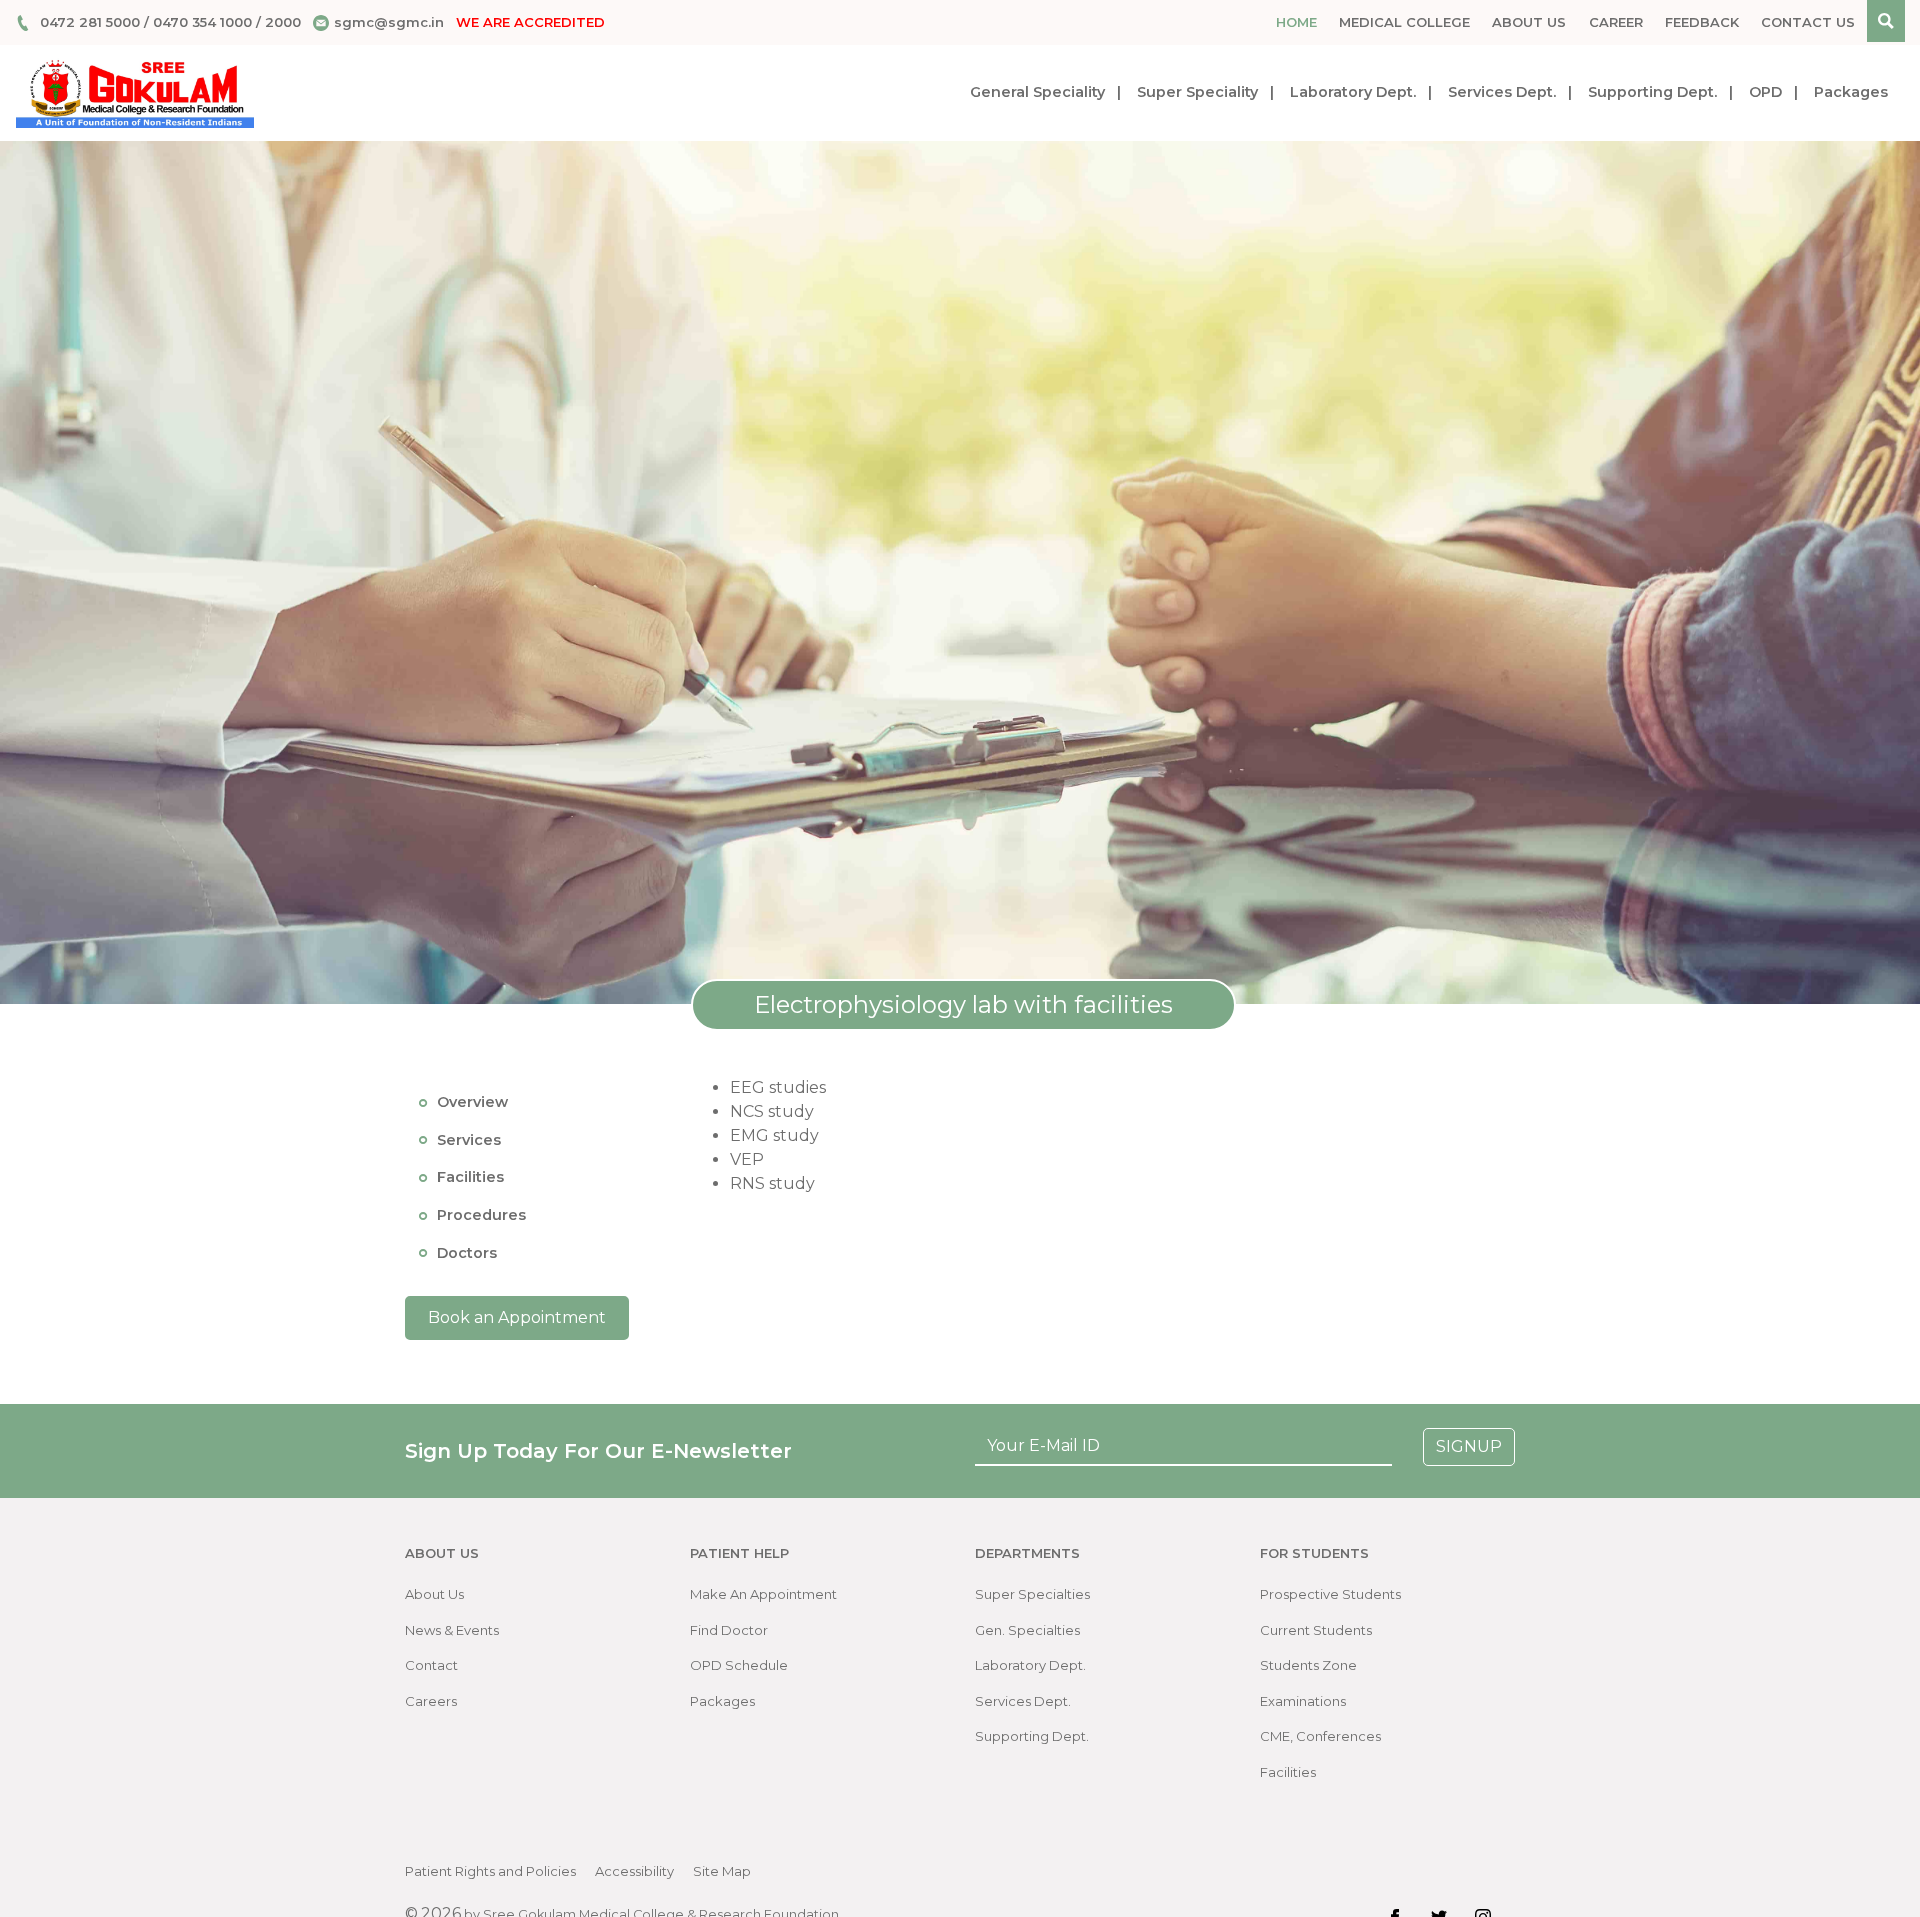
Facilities (470, 1177)
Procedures (481, 1215)
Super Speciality (1197, 92)
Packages (1851, 92)
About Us (1529, 22)
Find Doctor (729, 1630)
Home (1296, 22)
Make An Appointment (763, 1594)
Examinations (1303, 1701)
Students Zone (1308, 1665)
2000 (283, 22)
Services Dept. (1502, 92)
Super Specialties (1032, 1594)
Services (469, 1139)
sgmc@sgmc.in (389, 22)
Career (1616, 22)
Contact (431, 1665)
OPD (1765, 92)
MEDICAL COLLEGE (1404, 22)
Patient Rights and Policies (490, 1871)
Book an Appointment (517, 1317)
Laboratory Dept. (1353, 92)
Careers (431, 1701)
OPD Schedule (739, 1665)
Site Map (722, 1871)
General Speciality (1037, 92)
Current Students (1316, 1630)
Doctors (467, 1252)
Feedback (1702, 22)
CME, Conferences (1320, 1736)
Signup (1469, 1446)
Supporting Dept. (1652, 92)
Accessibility (634, 1871)
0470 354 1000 (202, 22)
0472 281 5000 (90, 22)
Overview (472, 1102)
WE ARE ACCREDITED (530, 22)
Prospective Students (1330, 1594)
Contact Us (1808, 22)
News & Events (452, 1630)
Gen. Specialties (1027, 1630)
